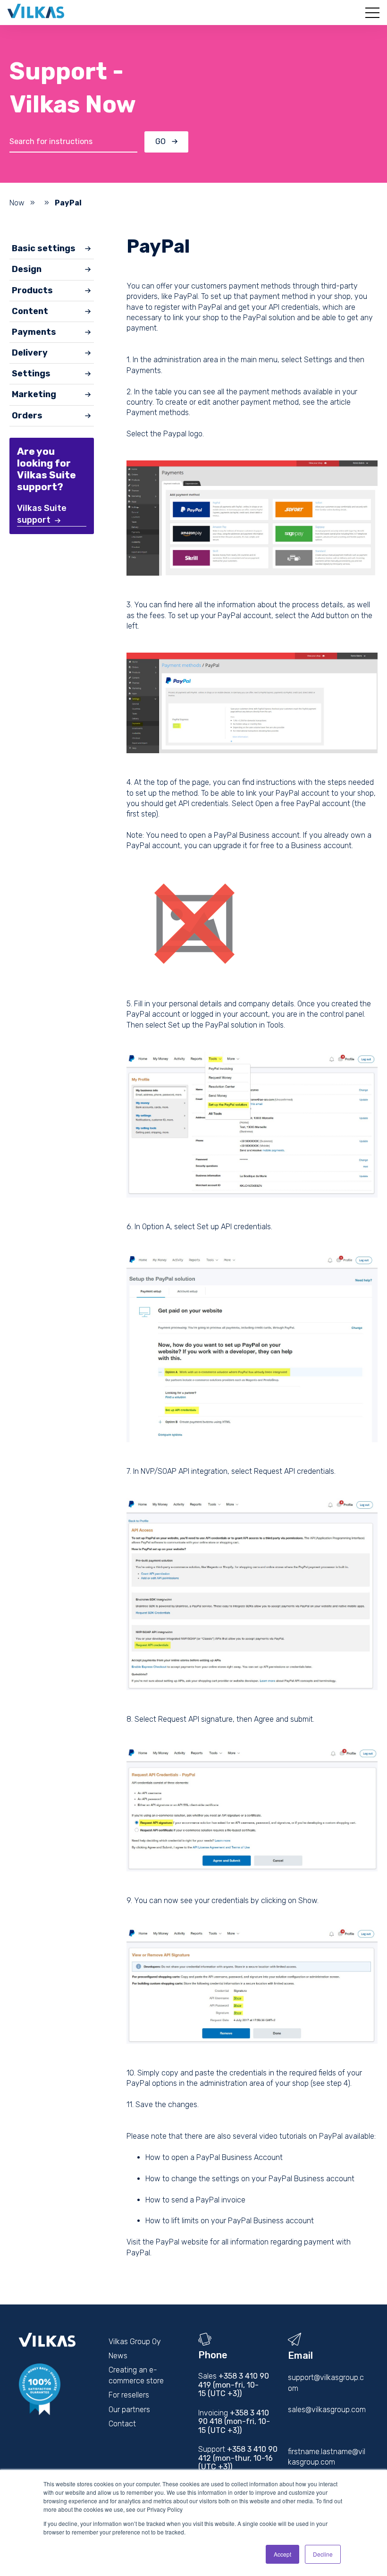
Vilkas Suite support (42, 514)
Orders (27, 416)
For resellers (129, 2395)
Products (32, 290)
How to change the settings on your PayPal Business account (250, 2179)
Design (27, 269)
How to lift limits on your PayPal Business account (230, 2221)
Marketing (34, 394)
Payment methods (158, 412)
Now (17, 203)
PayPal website (182, 2242)
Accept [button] (282, 2554)
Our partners (129, 2410)
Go (160, 141)
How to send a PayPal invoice (195, 2200)
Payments (34, 332)
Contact (122, 2424)
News (118, 2356)
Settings (31, 374)
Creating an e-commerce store (136, 2375)
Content (30, 311)
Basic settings (44, 248)
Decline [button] (323, 2554)
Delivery (30, 353)
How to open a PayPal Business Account (214, 2157)
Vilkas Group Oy (135, 2342)
